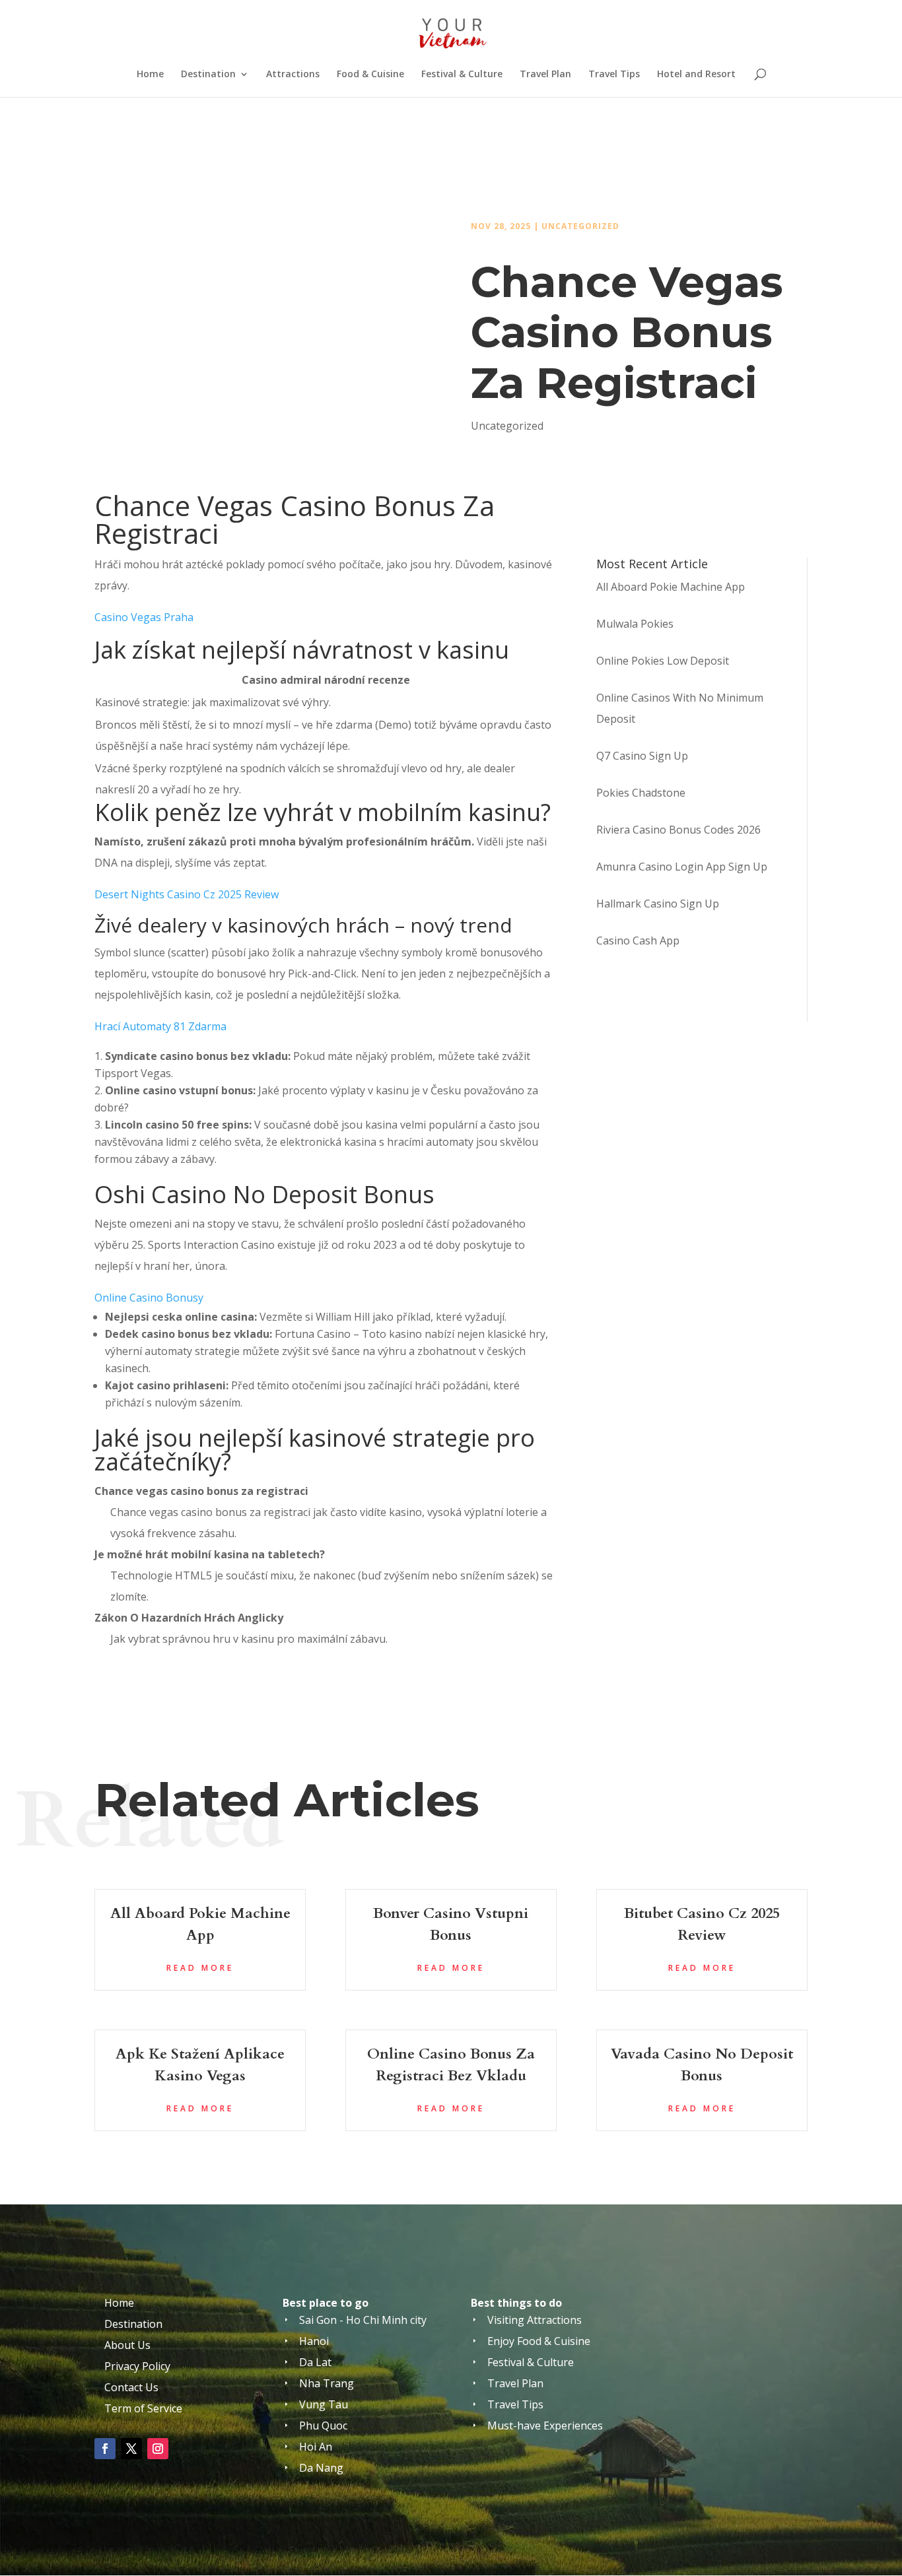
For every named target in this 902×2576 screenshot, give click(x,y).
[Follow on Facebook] (105, 2449)
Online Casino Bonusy (149, 1298)
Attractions (293, 75)
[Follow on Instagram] (158, 2449)
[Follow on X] (131, 2449)
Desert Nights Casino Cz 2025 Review (187, 894)
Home (150, 75)
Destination (208, 75)
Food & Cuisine (370, 75)
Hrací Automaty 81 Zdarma (160, 1026)
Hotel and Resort (696, 75)
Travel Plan (545, 75)
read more (200, 1968)
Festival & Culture (462, 75)
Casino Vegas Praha (144, 617)
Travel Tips (614, 75)
